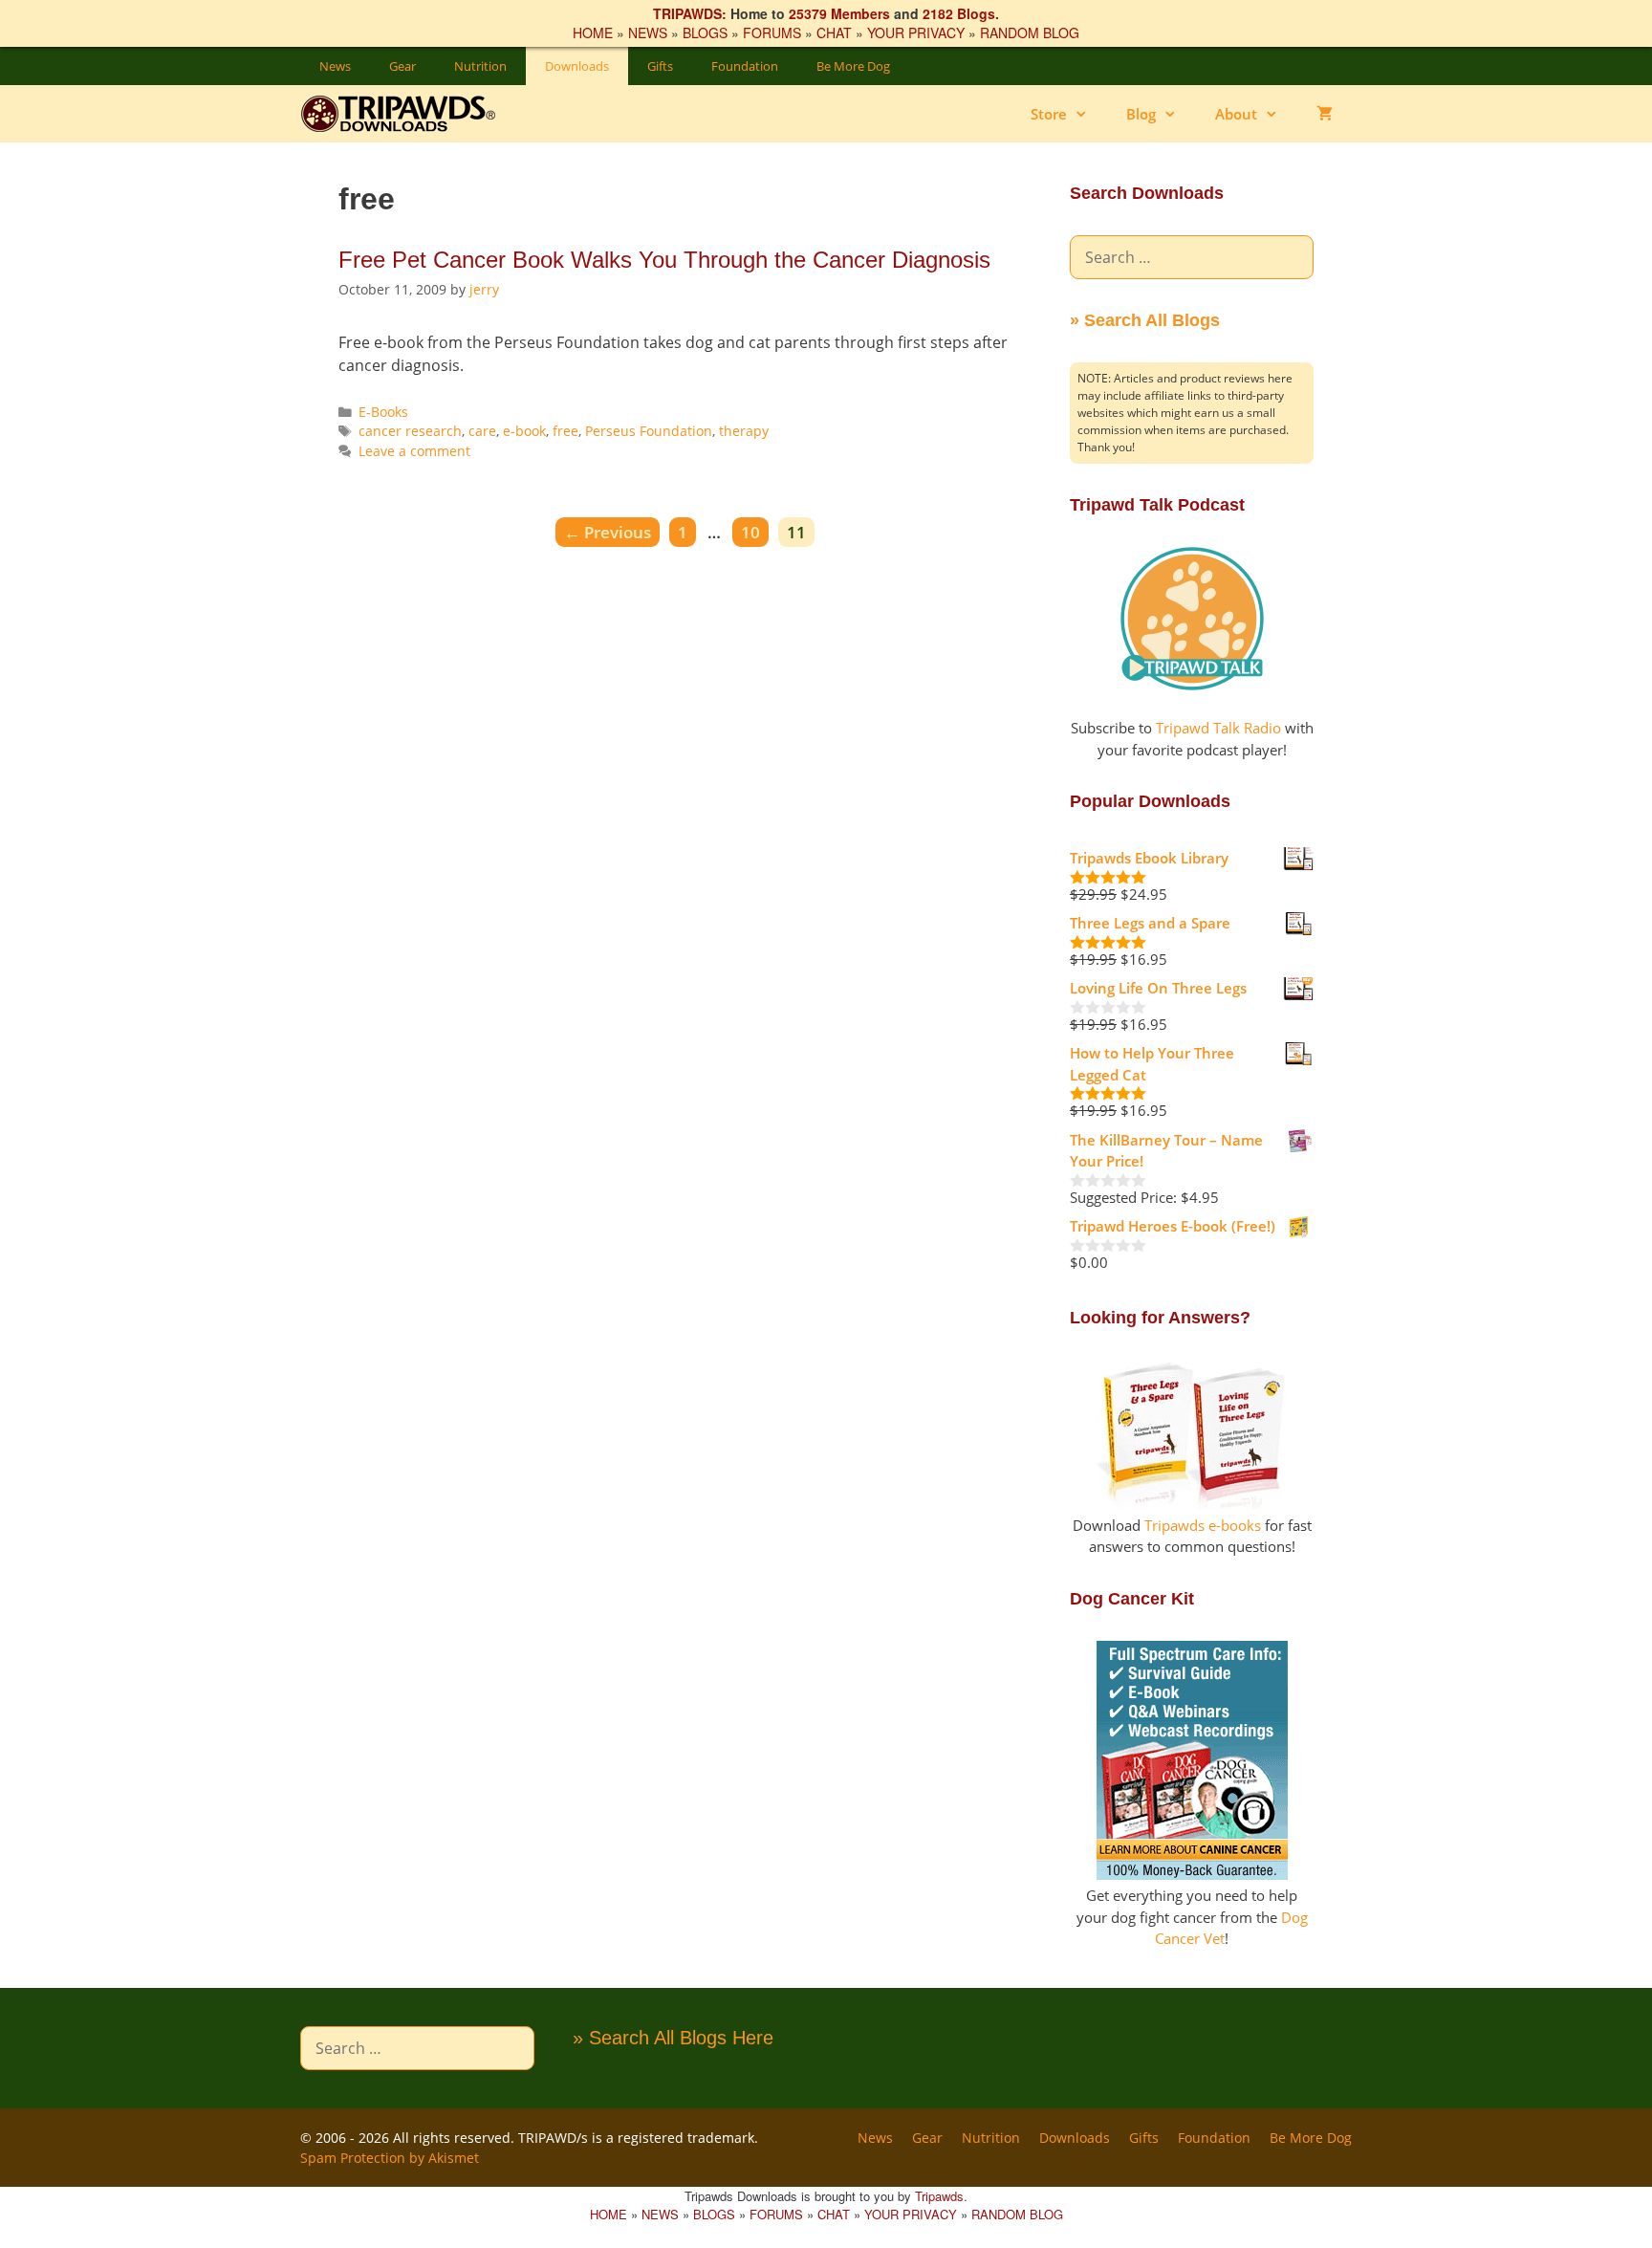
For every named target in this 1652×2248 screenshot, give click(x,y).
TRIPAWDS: (690, 13)
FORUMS (772, 33)
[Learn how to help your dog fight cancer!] (1192, 1874)
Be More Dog (853, 66)
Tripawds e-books (1203, 1525)
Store (1049, 114)
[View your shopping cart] (1325, 114)
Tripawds (939, 2196)
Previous (608, 532)
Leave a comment (414, 451)
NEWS (648, 33)
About (1236, 114)
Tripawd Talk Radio (1218, 728)
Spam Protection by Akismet (390, 2158)
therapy (744, 431)
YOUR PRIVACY (916, 33)
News (335, 66)
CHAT (834, 33)
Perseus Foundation (649, 431)
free (565, 431)
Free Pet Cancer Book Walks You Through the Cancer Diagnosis (664, 260)
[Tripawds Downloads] (408, 114)
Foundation (745, 66)
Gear (402, 66)
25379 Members (839, 13)
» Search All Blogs (1145, 320)
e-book (524, 431)
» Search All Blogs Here (673, 2038)
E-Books (383, 412)
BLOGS (705, 33)
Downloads (577, 66)
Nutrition (480, 66)
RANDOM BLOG (1030, 33)
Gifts (660, 66)
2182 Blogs (959, 13)
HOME (593, 33)
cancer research (410, 431)
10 (754, 532)
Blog (1141, 114)
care (482, 431)
